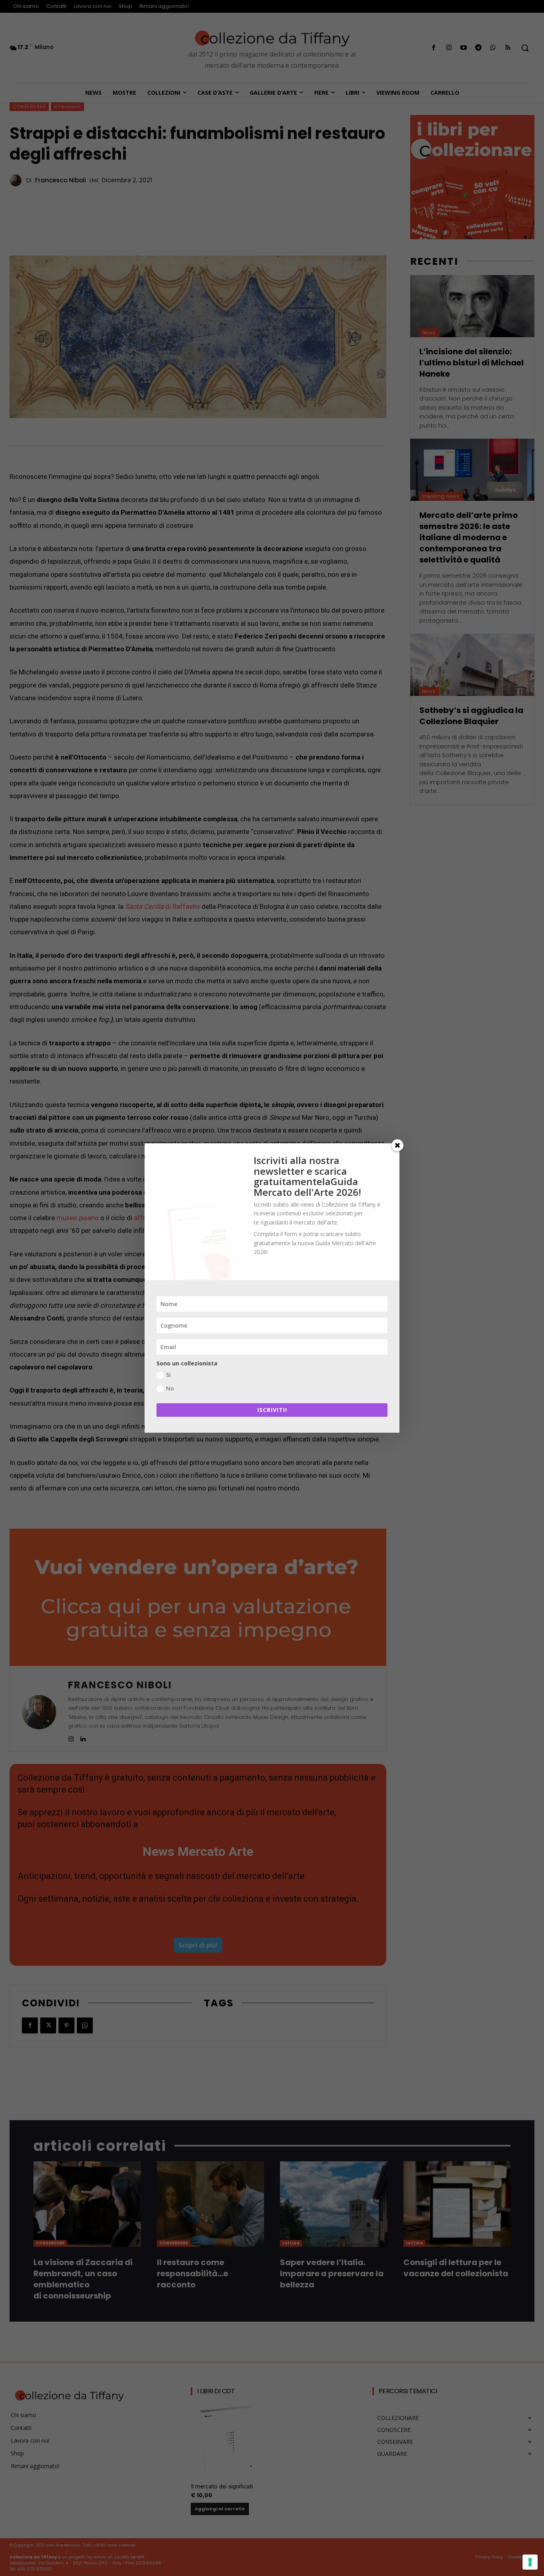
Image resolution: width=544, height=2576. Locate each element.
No (170, 1388)
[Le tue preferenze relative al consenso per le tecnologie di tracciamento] (530, 2562)
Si (168, 1375)
